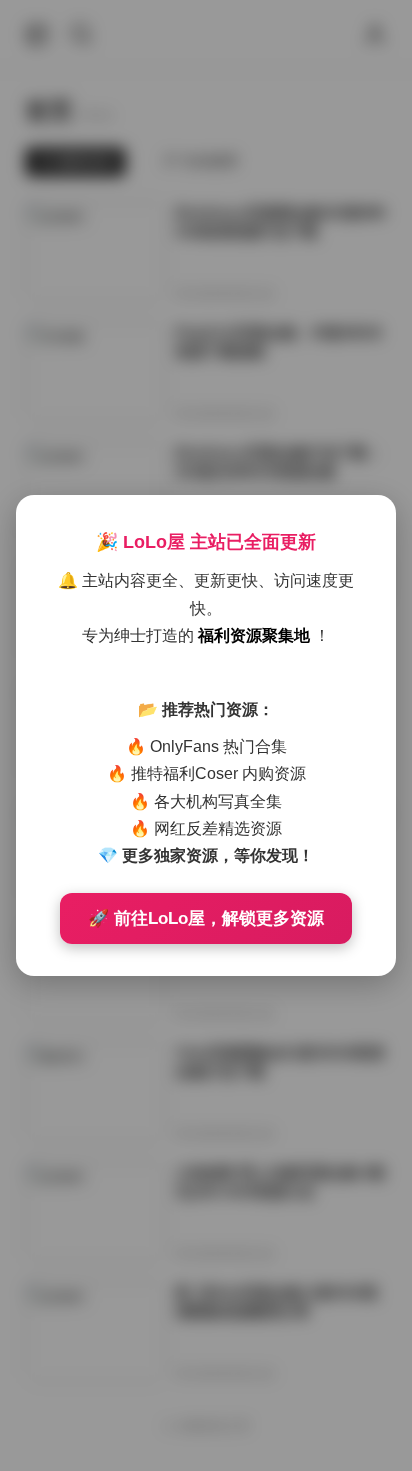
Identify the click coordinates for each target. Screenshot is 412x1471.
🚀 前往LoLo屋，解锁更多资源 (206, 918)
